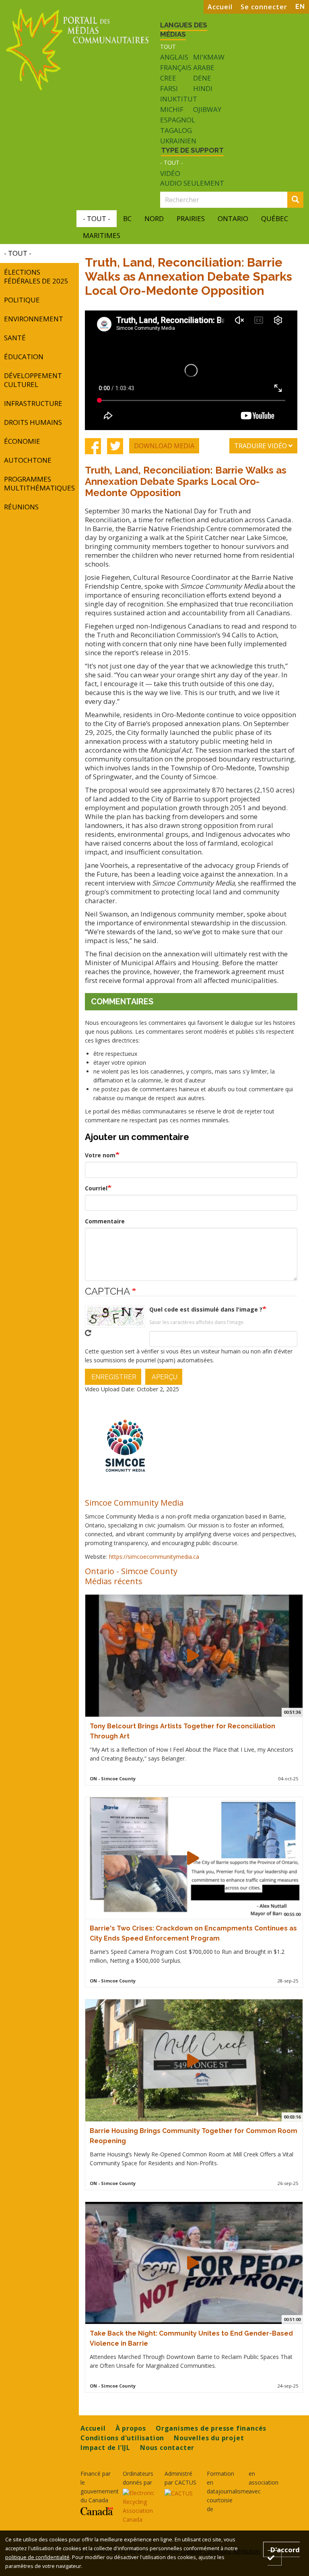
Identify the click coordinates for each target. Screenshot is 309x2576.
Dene (202, 78)
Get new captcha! (88, 1333)
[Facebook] (93, 446)
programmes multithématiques (39, 483)
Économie (22, 441)
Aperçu (164, 1377)
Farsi (169, 88)
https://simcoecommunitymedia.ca (154, 1557)
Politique (22, 300)
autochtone (28, 460)
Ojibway (207, 109)
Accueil (220, 7)
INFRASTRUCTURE (33, 403)
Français (176, 67)
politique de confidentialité (37, 2557)
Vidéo (170, 174)
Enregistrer (113, 1377)
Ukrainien (178, 141)
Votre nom (100, 1155)
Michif (172, 109)
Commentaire (105, 1221)
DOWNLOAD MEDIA (164, 446)
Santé (15, 338)
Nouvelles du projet (209, 2438)
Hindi (203, 88)
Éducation (24, 357)
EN (300, 7)
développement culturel (33, 380)
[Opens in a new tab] (97, 2511)
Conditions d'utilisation (122, 2438)
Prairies (191, 218)
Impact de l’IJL (105, 2448)
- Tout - (172, 162)
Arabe (204, 67)
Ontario (233, 218)
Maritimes (102, 235)
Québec (275, 218)
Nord (154, 218)
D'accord (285, 2549)
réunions (21, 507)
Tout (168, 47)
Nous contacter (167, 2448)
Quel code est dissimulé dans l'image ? (206, 1309)
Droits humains (33, 422)
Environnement (34, 319)
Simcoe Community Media (134, 1502)
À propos (131, 2428)
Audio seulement (192, 183)
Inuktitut (179, 99)
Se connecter (264, 7)
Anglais (174, 57)
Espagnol (178, 120)
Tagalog (176, 130)
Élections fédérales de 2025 (36, 276)
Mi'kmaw (209, 57)
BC (127, 218)
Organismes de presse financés (211, 2428)
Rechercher (302, 200)
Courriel (96, 1188)
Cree (168, 78)
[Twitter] (115, 446)
